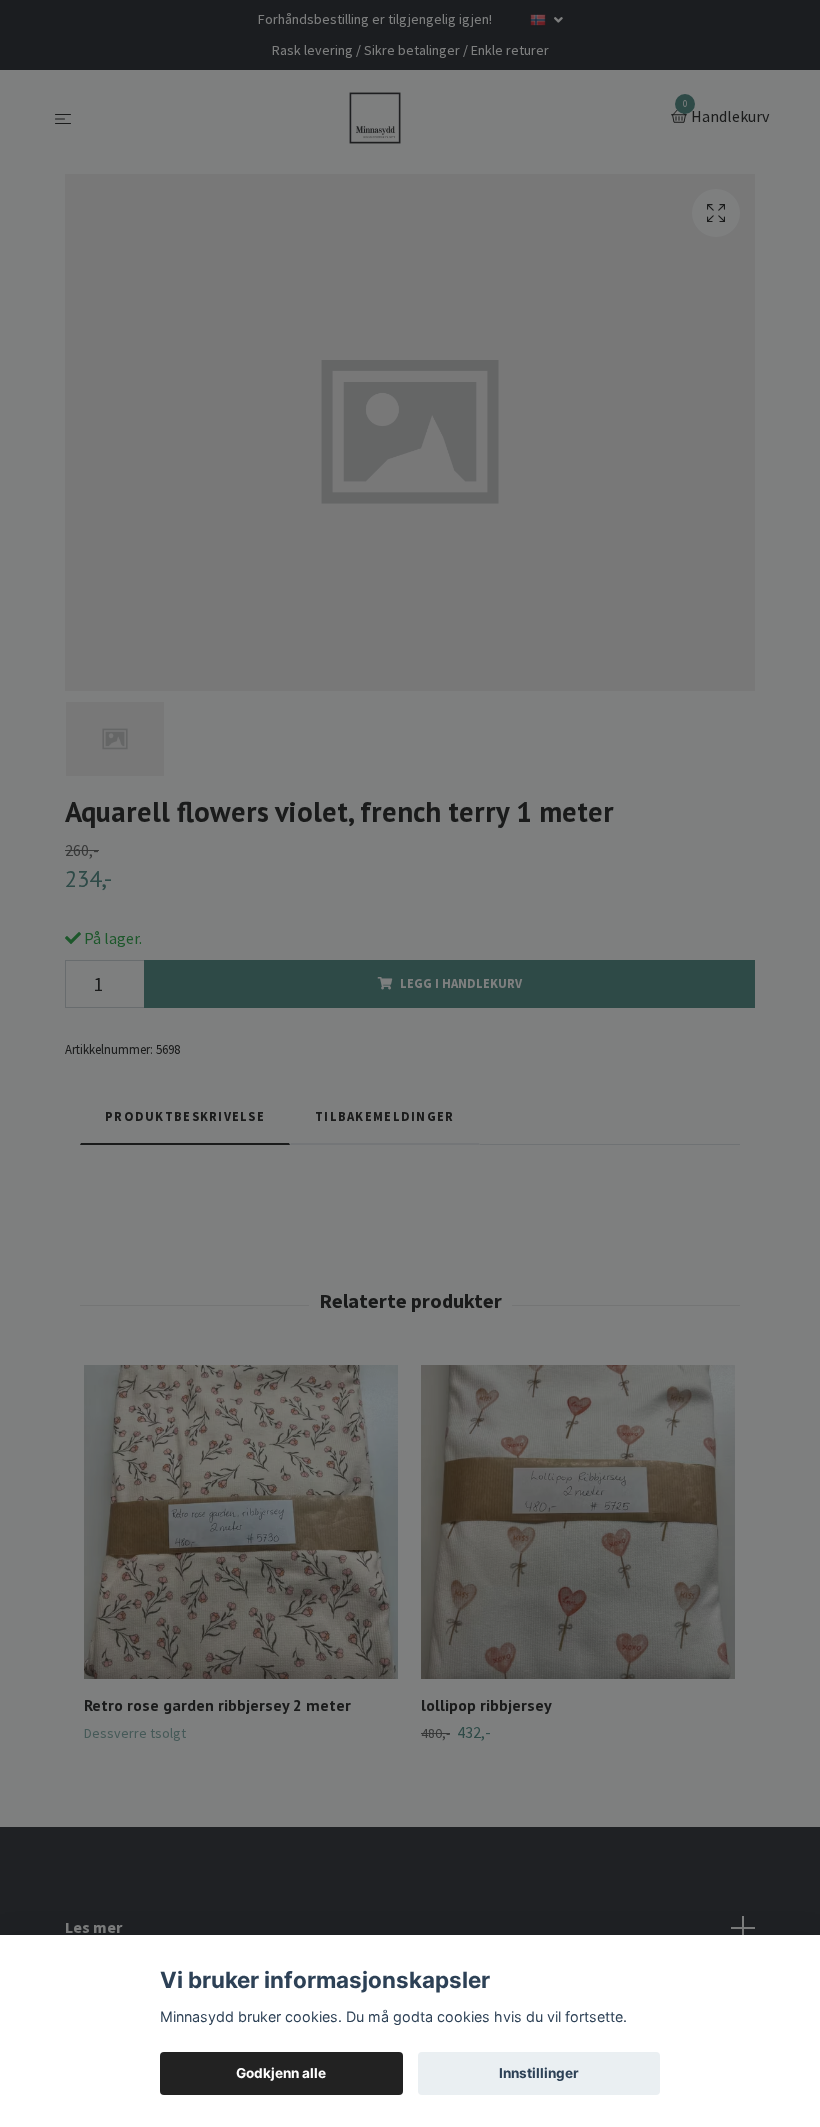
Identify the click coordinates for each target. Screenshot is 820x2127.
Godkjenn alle (281, 2073)
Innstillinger (539, 2073)
